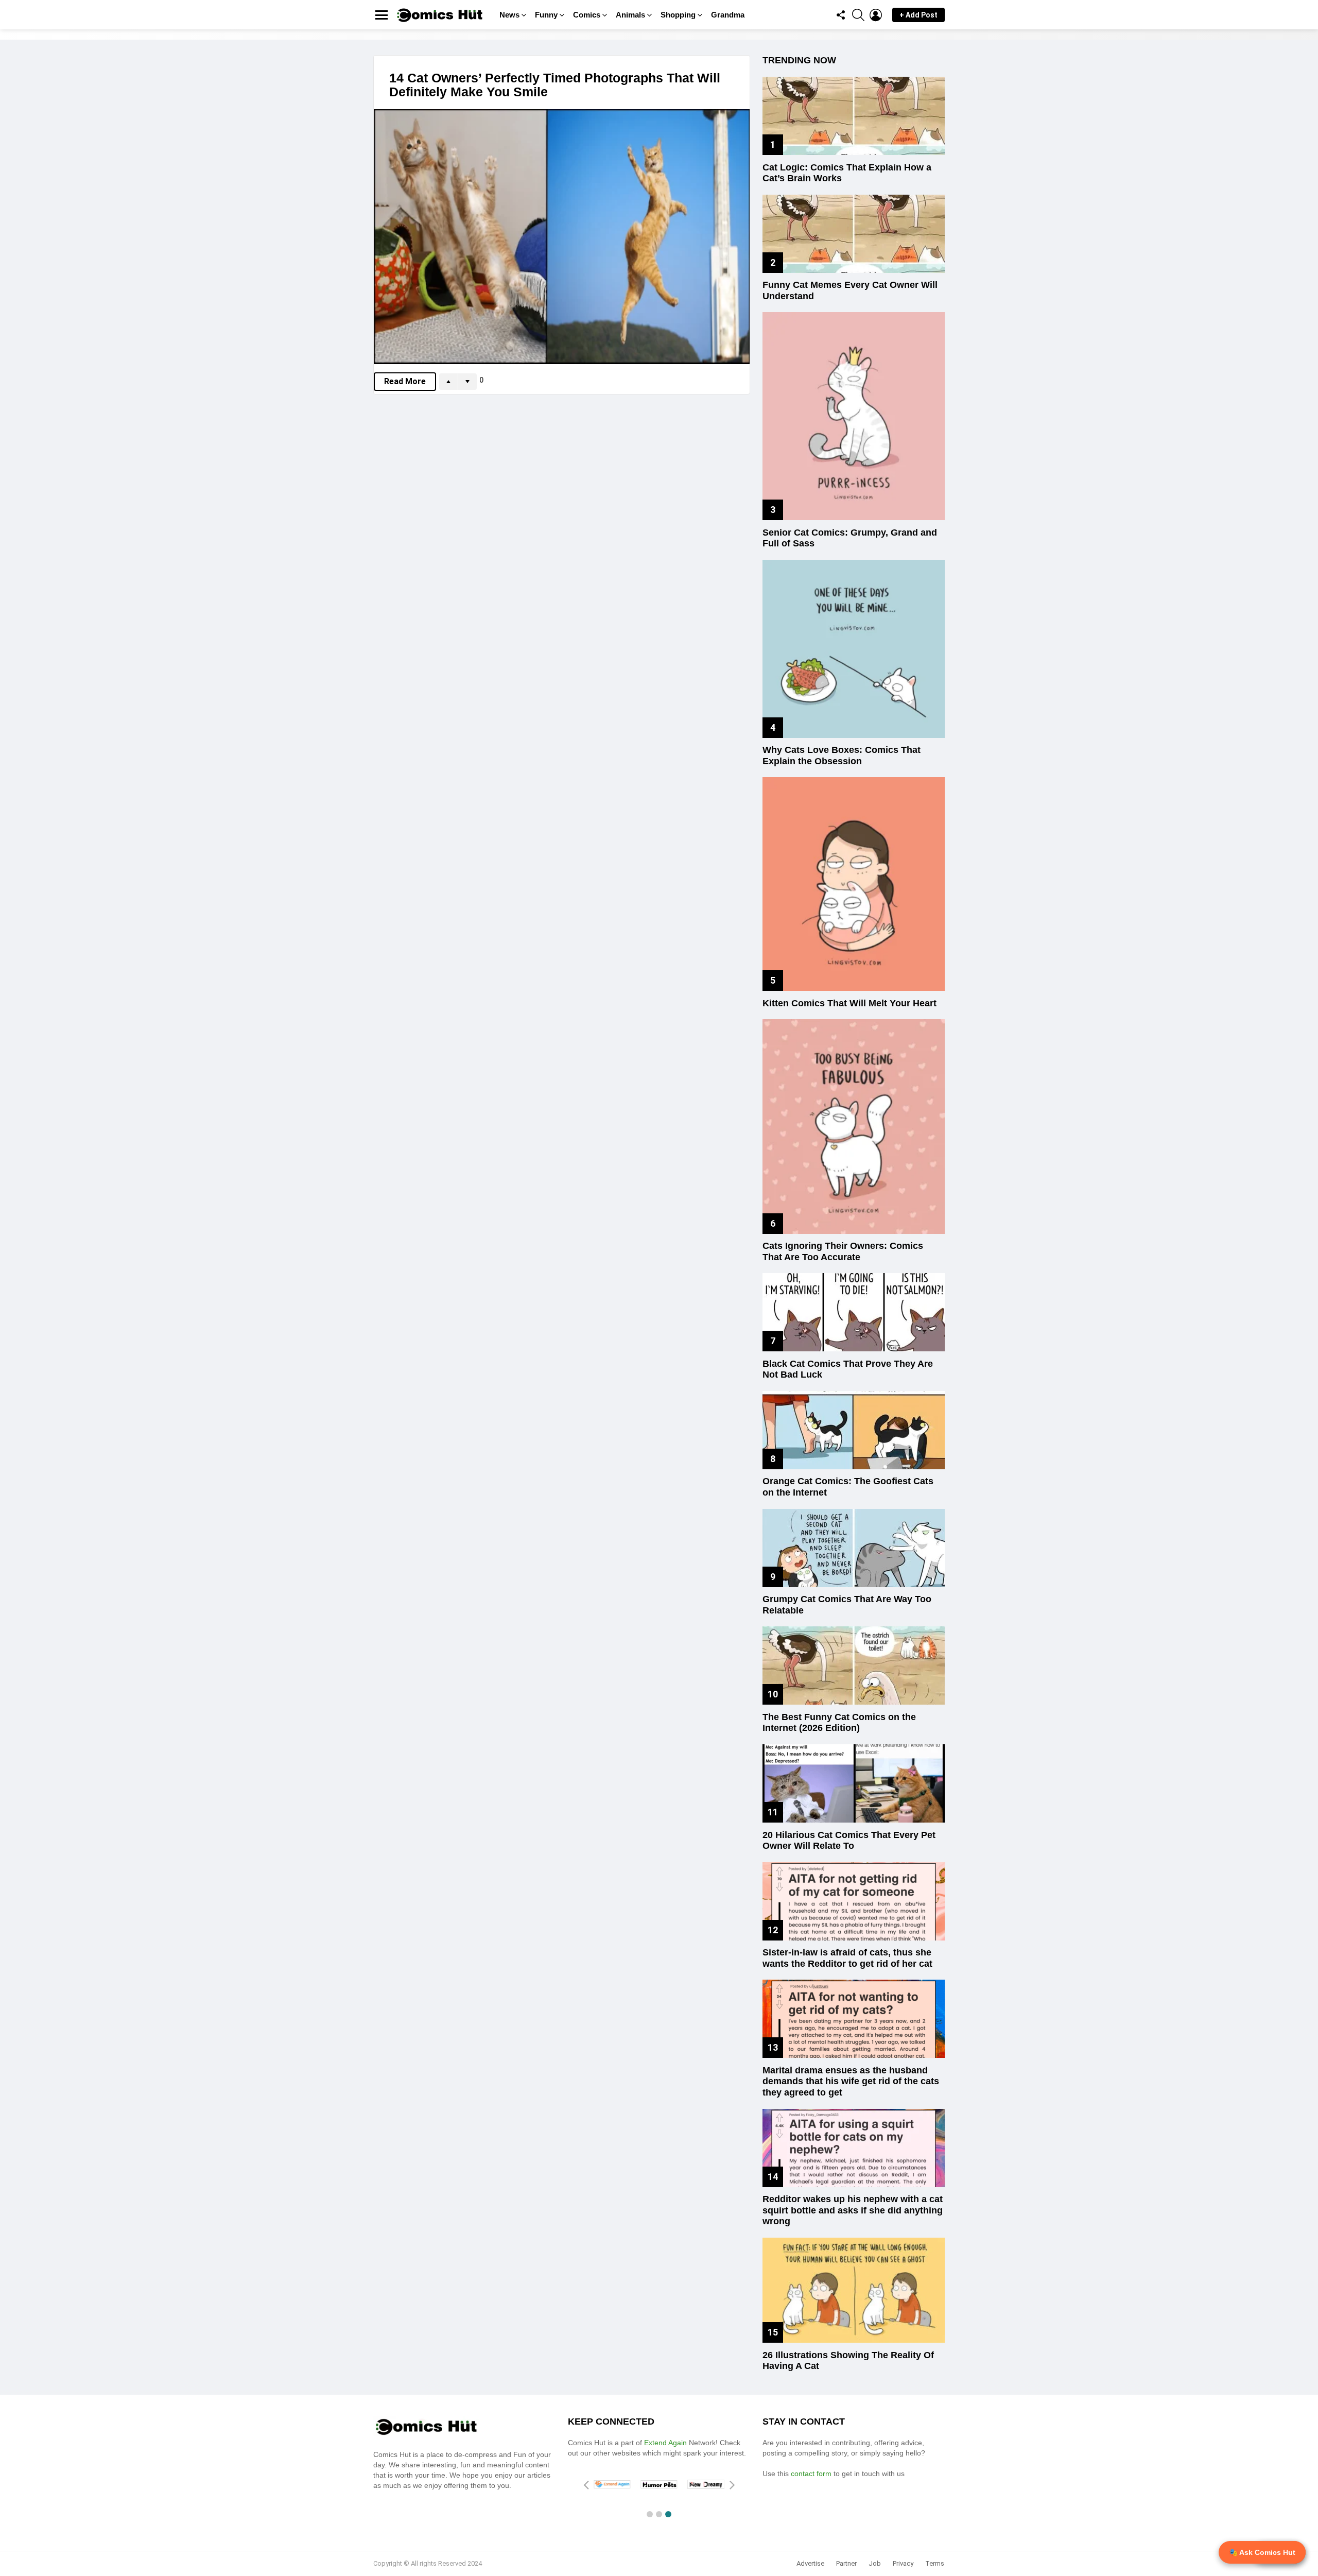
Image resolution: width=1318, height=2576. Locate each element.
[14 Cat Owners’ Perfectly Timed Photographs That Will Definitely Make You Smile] (562, 237)
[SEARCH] (858, 15)
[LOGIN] (876, 15)
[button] (650, 2514)
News (509, 15)
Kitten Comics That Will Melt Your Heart (849, 1003)
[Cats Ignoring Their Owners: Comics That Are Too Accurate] (854, 1126)
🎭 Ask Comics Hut (1262, 2552)
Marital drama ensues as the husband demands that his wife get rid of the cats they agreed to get (851, 2081)
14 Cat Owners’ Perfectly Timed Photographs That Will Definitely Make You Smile (555, 85)
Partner (846, 2563)
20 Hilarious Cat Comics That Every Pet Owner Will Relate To (849, 1841)
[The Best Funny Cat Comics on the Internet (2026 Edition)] (854, 1665)
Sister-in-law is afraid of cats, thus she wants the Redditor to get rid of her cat (847, 1958)
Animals (630, 15)
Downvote (467, 382)
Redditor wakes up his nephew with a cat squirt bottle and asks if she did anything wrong (853, 2210)
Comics (587, 15)
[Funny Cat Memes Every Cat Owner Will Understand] (854, 234)
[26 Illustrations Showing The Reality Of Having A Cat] (854, 2290)
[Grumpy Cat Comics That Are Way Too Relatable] (854, 1548)
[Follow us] (841, 15)
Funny (546, 15)
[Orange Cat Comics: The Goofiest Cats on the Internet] (854, 1430)
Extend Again (665, 2443)
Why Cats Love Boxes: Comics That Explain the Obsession (842, 755)
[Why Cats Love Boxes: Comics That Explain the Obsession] (854, 649)
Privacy (903, 2563)
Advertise (810, 2563)
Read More (405, 381)
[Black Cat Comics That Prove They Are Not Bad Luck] (854, 1312)
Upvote (448, 382)
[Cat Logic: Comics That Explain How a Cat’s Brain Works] (854, 116)
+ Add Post (918, 15)
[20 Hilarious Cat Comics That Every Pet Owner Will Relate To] (854, 1783)
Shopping (678, 15)
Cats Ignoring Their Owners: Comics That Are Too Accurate (843, 1251)
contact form (812, 2474)
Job (875, 2563)
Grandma (728, 15)
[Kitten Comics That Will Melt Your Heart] (854, 884)
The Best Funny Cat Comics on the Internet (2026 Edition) (839, 1723)
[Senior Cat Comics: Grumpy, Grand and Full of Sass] (854, 416)
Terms (935, 2563)
